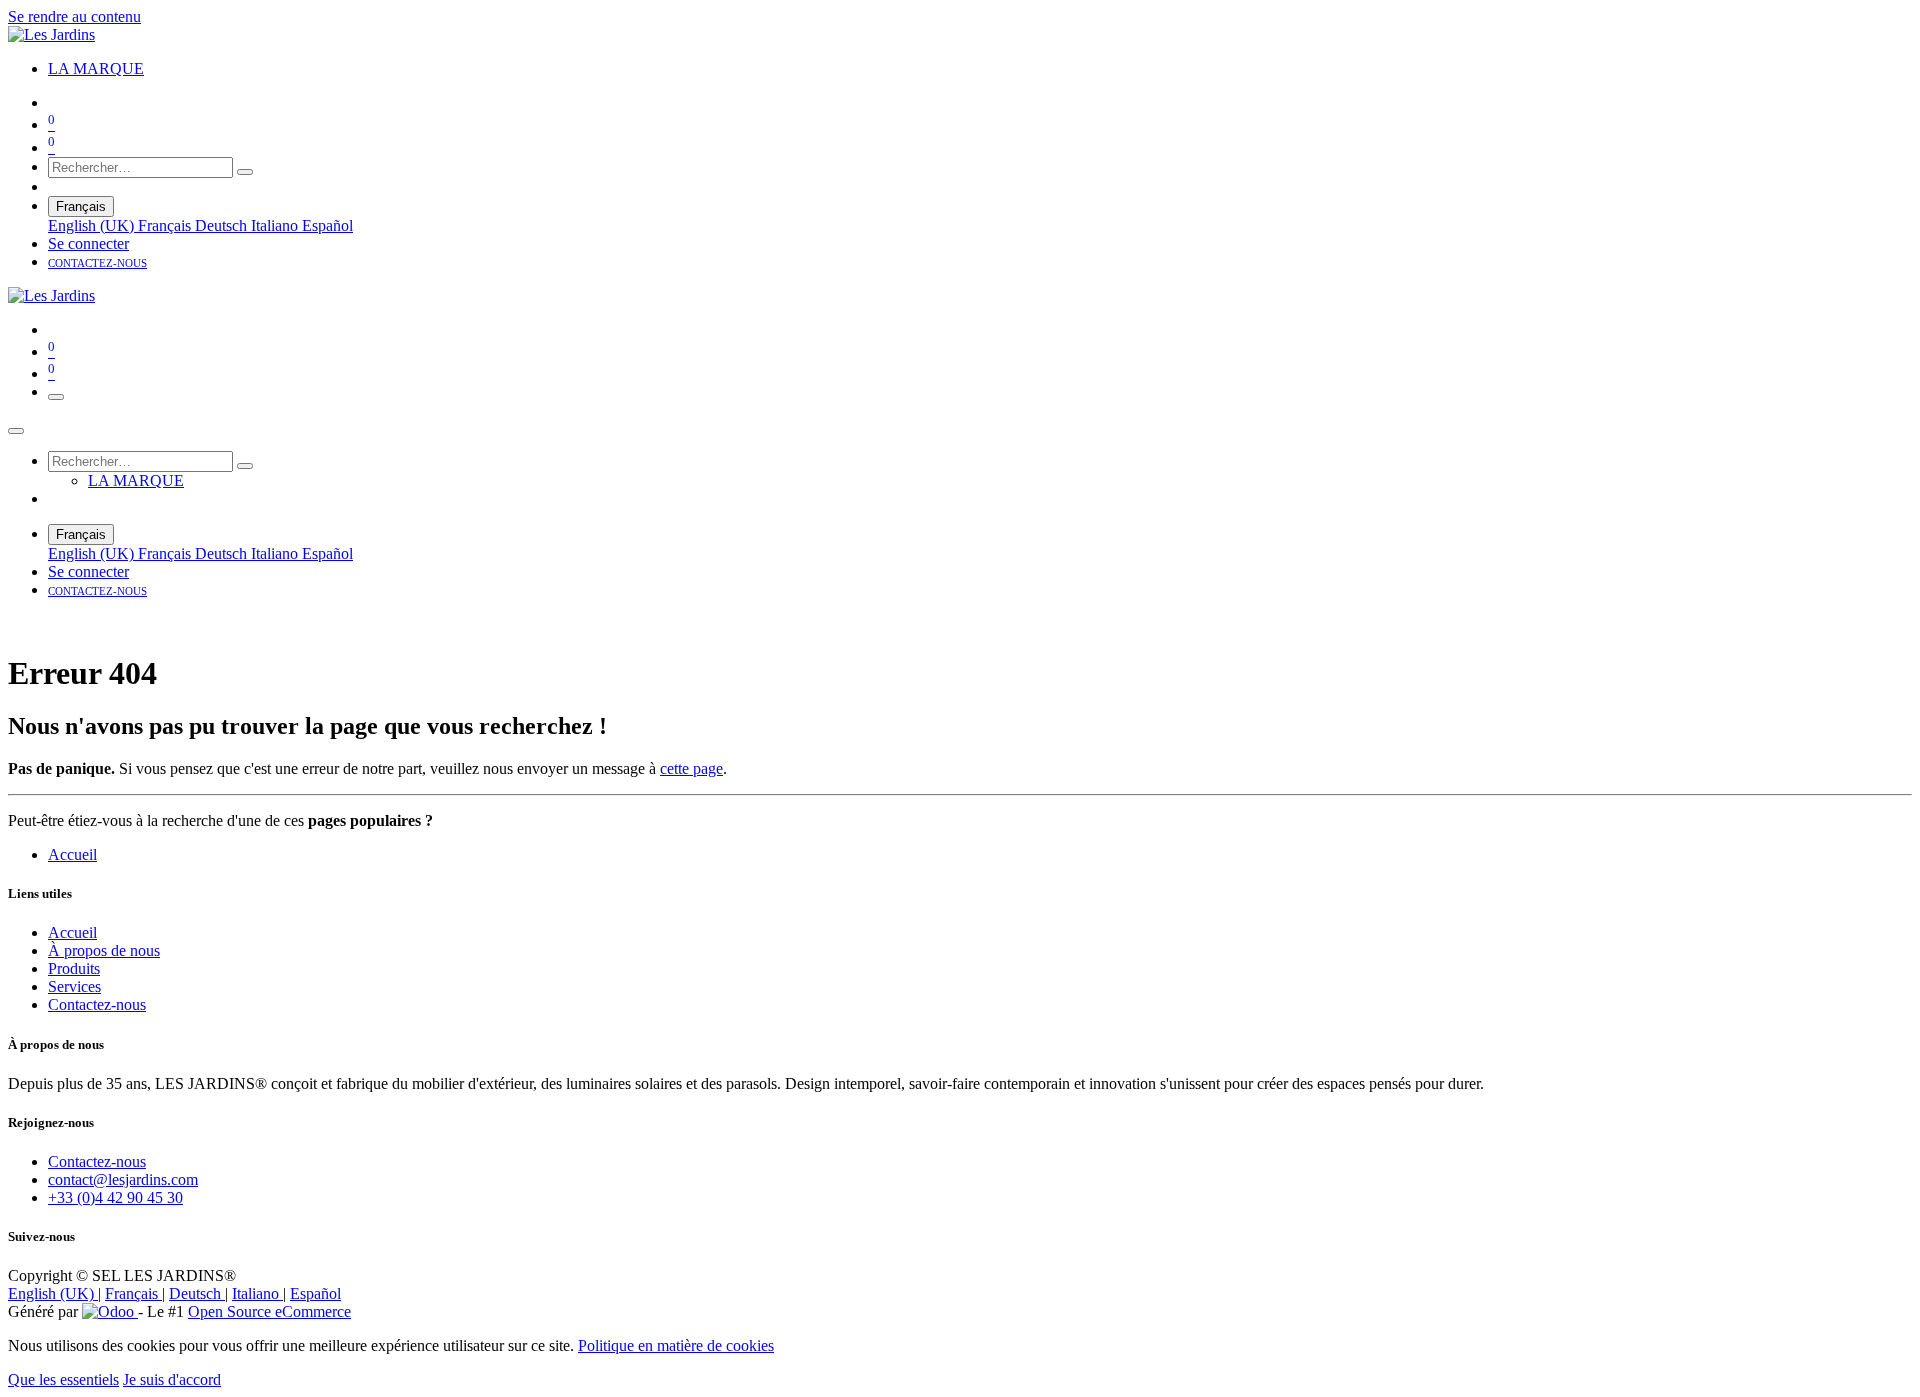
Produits (74, 968)
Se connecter (88, 243)
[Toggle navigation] (56, 397)
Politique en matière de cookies (676, 1345)
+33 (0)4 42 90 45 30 (115, 1197)
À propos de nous (104, 950)
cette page (691, 768)
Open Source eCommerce (269, 1311)
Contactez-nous (97, 1004)
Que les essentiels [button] (63, 1379)
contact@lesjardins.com (123, 1179)
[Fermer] (16, 431)
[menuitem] (96, 68)
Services (74, 986)
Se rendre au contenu (74, 16)
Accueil (72, 854)
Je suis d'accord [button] (172, 1379)
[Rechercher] (245, 172)
